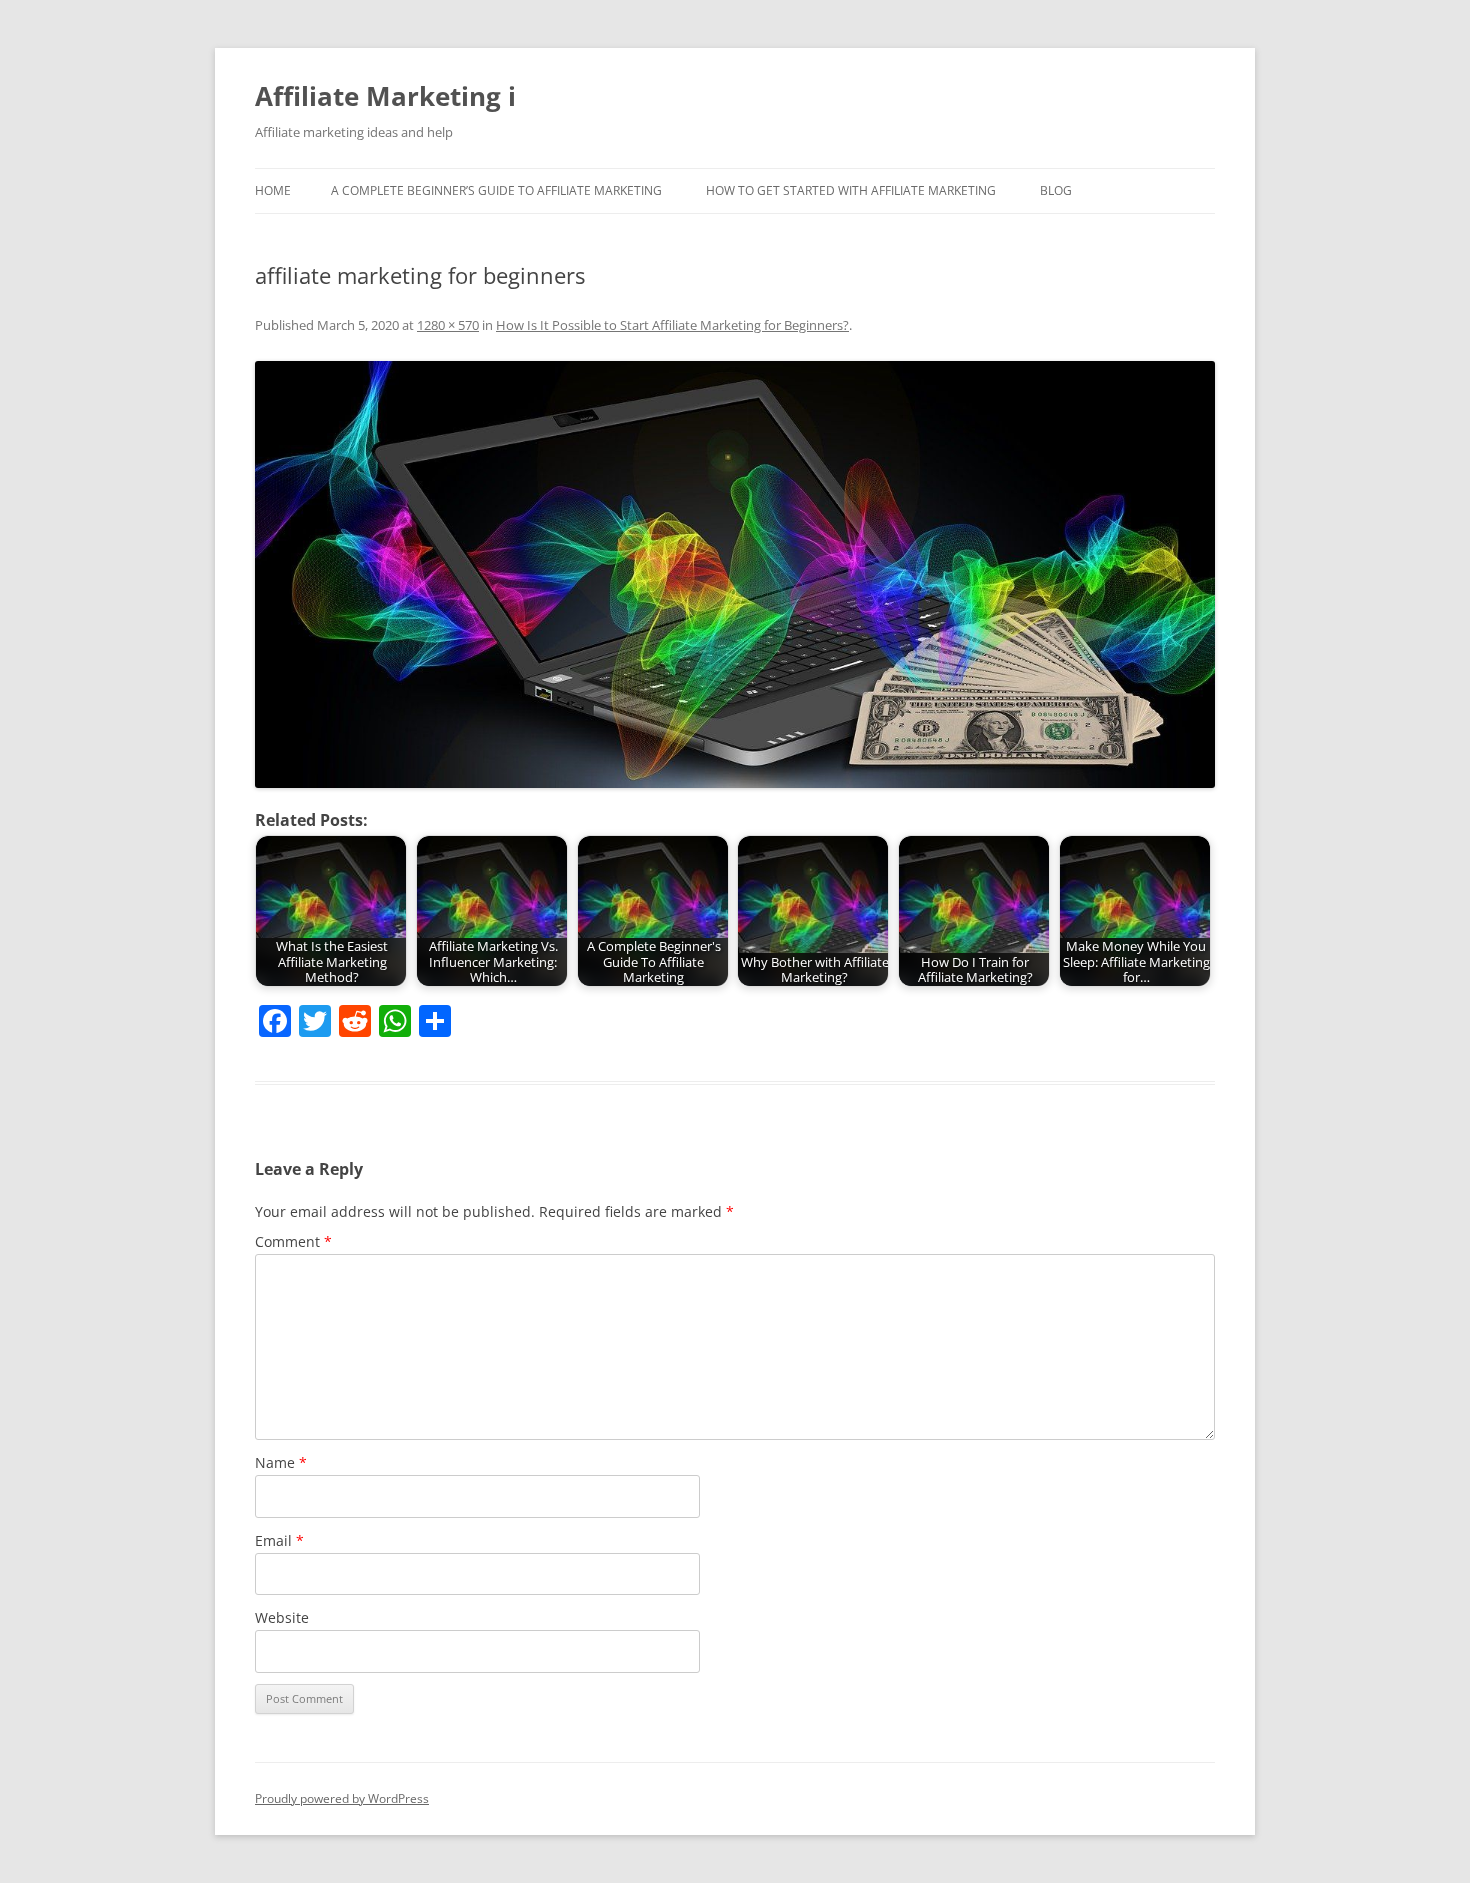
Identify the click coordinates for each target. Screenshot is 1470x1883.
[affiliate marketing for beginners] (735, 575)
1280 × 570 (448, 325)
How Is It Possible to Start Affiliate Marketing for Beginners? (672, 325)
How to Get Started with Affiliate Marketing (851, 190)
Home (273, 190)
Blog (1056, 190)
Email (279, 1540)
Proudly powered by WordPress (342, 1798)
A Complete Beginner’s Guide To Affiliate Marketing (496, 190)
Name (281, 1462)
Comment (293, 1241)
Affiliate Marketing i (385, 96)
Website (282, 1617)
